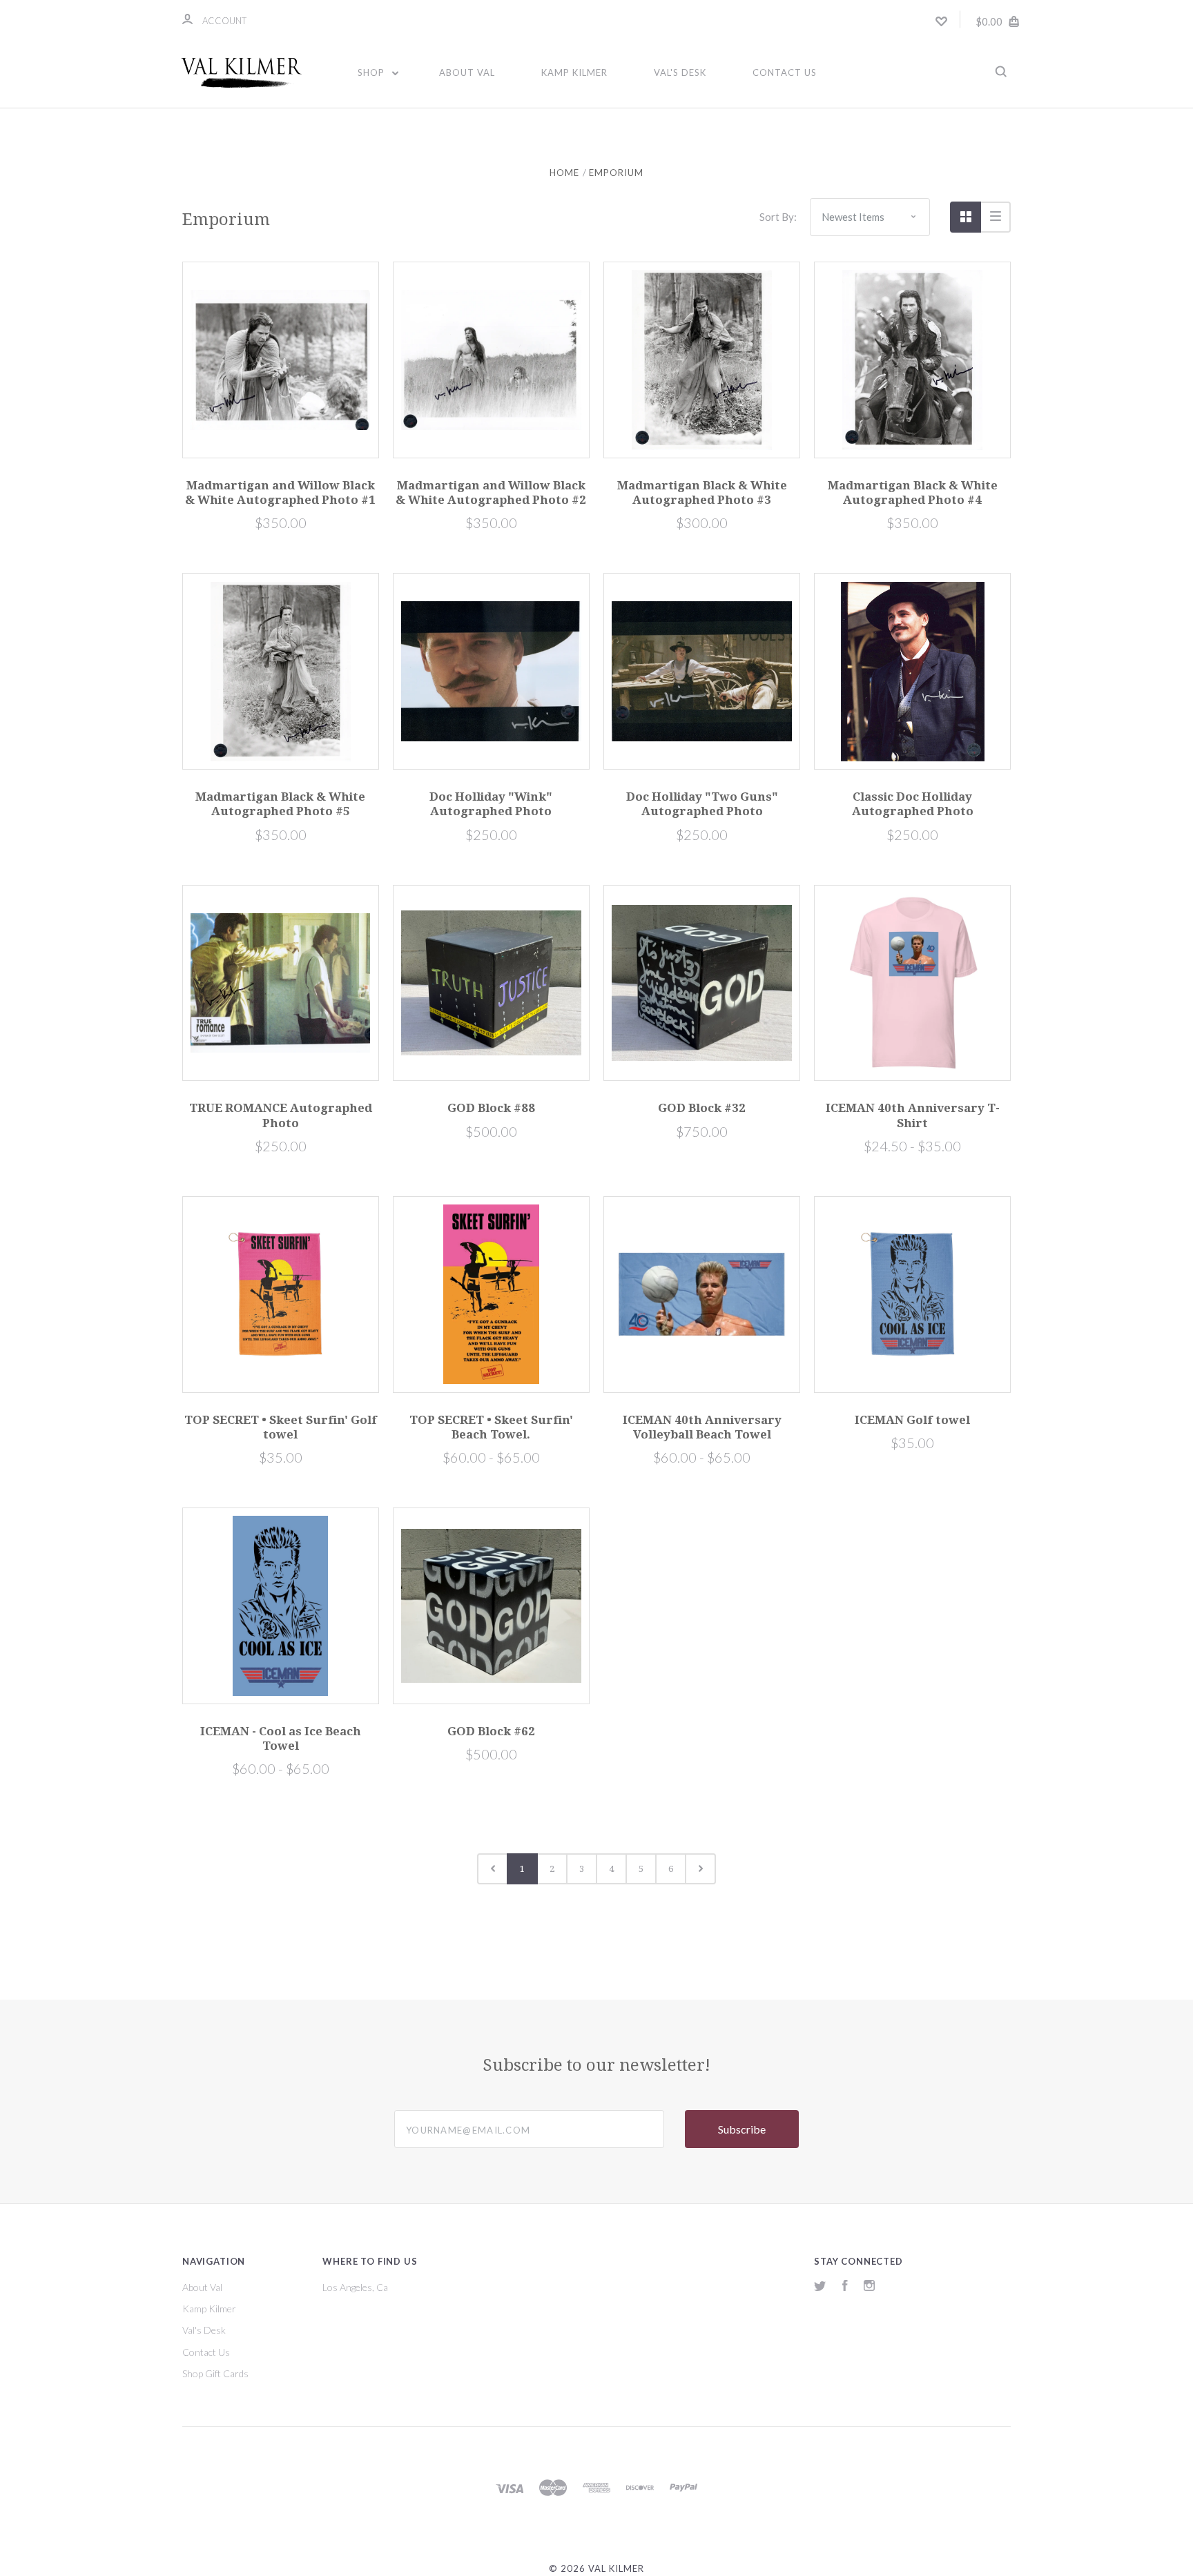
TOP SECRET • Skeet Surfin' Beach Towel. (491, 1427)
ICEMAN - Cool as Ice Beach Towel (281, 1738)
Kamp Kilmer (574, 72)
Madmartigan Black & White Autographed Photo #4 (913, 492)
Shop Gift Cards (215, 2373)
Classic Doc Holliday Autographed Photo (913, 804)
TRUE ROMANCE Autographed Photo (281, 1115)
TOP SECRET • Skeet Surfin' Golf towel (281, 1427)
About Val (467, 72)
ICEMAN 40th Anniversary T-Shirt (913, 1115)
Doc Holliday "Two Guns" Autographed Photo (702, 804)
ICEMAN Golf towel (912, 1420)
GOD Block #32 (702, 1108)
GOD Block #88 (491, 1108)
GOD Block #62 (491, 1731)
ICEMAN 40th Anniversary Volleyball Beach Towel (702, 1427)
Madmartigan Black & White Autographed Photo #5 (280, 804)
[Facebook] (845, 2287)
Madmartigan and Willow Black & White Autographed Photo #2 (491, 492)
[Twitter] (820, 2287)
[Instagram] (869, 2287)
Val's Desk (680, 72)
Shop (372, 72)
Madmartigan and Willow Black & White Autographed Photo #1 (280, 492)
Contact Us (785, 72)
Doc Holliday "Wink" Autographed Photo (491, 804)
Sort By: (778, 217)
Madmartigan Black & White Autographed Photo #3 (702, 492)
